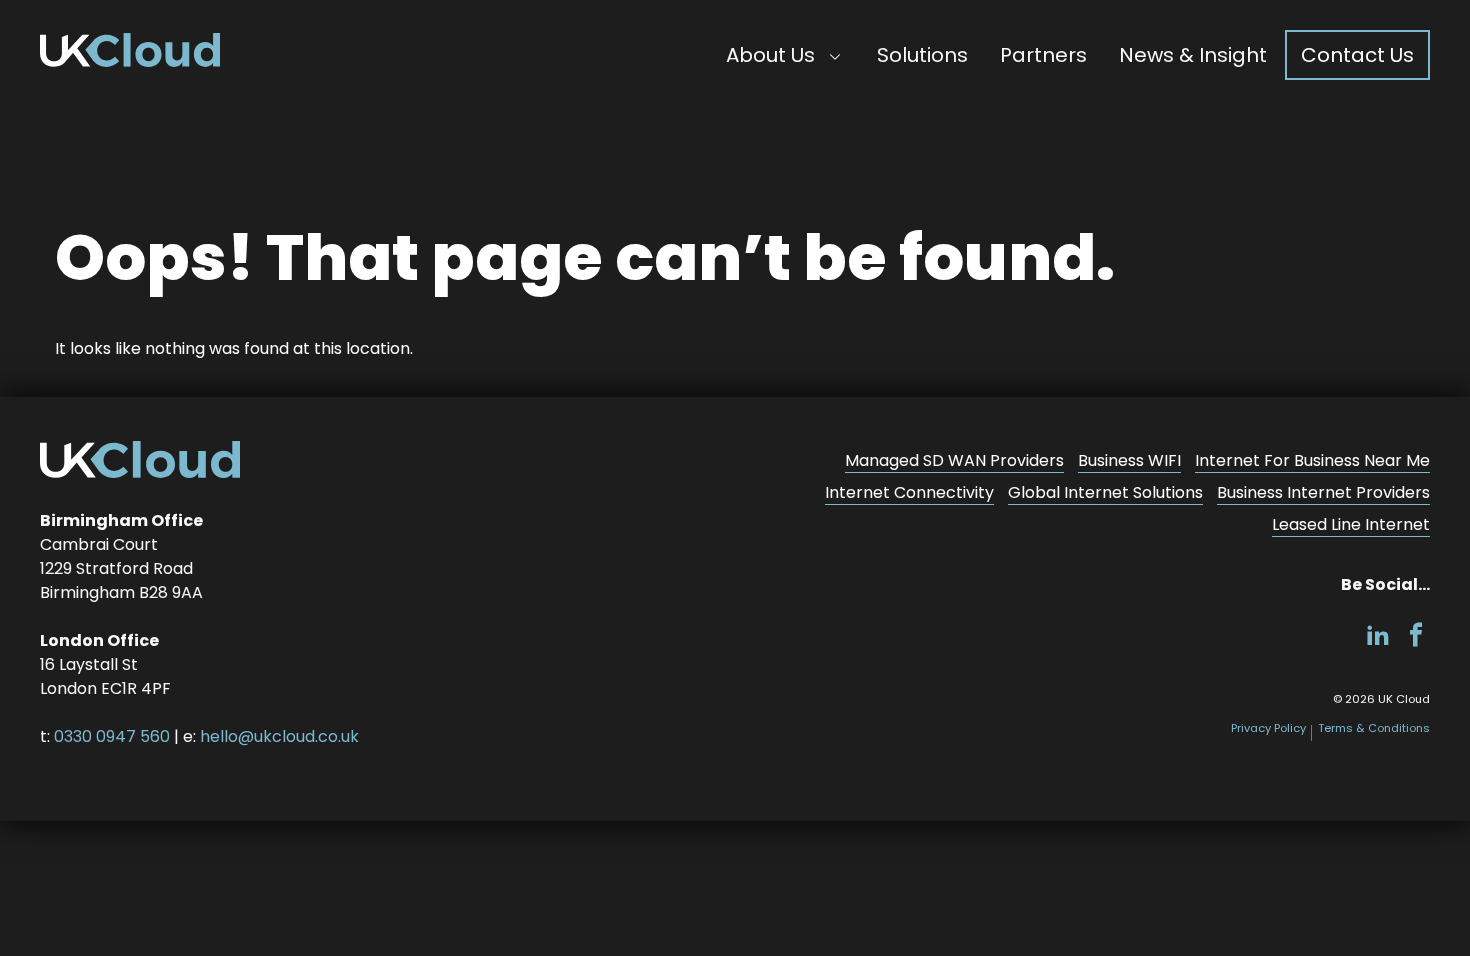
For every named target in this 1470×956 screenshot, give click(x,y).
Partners (1043, 55)
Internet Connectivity (909, 492)
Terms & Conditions (1374, 728)
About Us (770, 55)
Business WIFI (1129, 460)
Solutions (922, 55)
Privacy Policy (1268, 728)
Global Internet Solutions (1105, 492)
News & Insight (1193, 55)
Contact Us (1357, 55)
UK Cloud (130, 50)
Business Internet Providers (1323, 492)
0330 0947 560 (112, 736)
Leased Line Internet (1351, 524)
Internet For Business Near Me (1312, 460)
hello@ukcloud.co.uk (279, 736)
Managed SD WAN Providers (954, 460)
